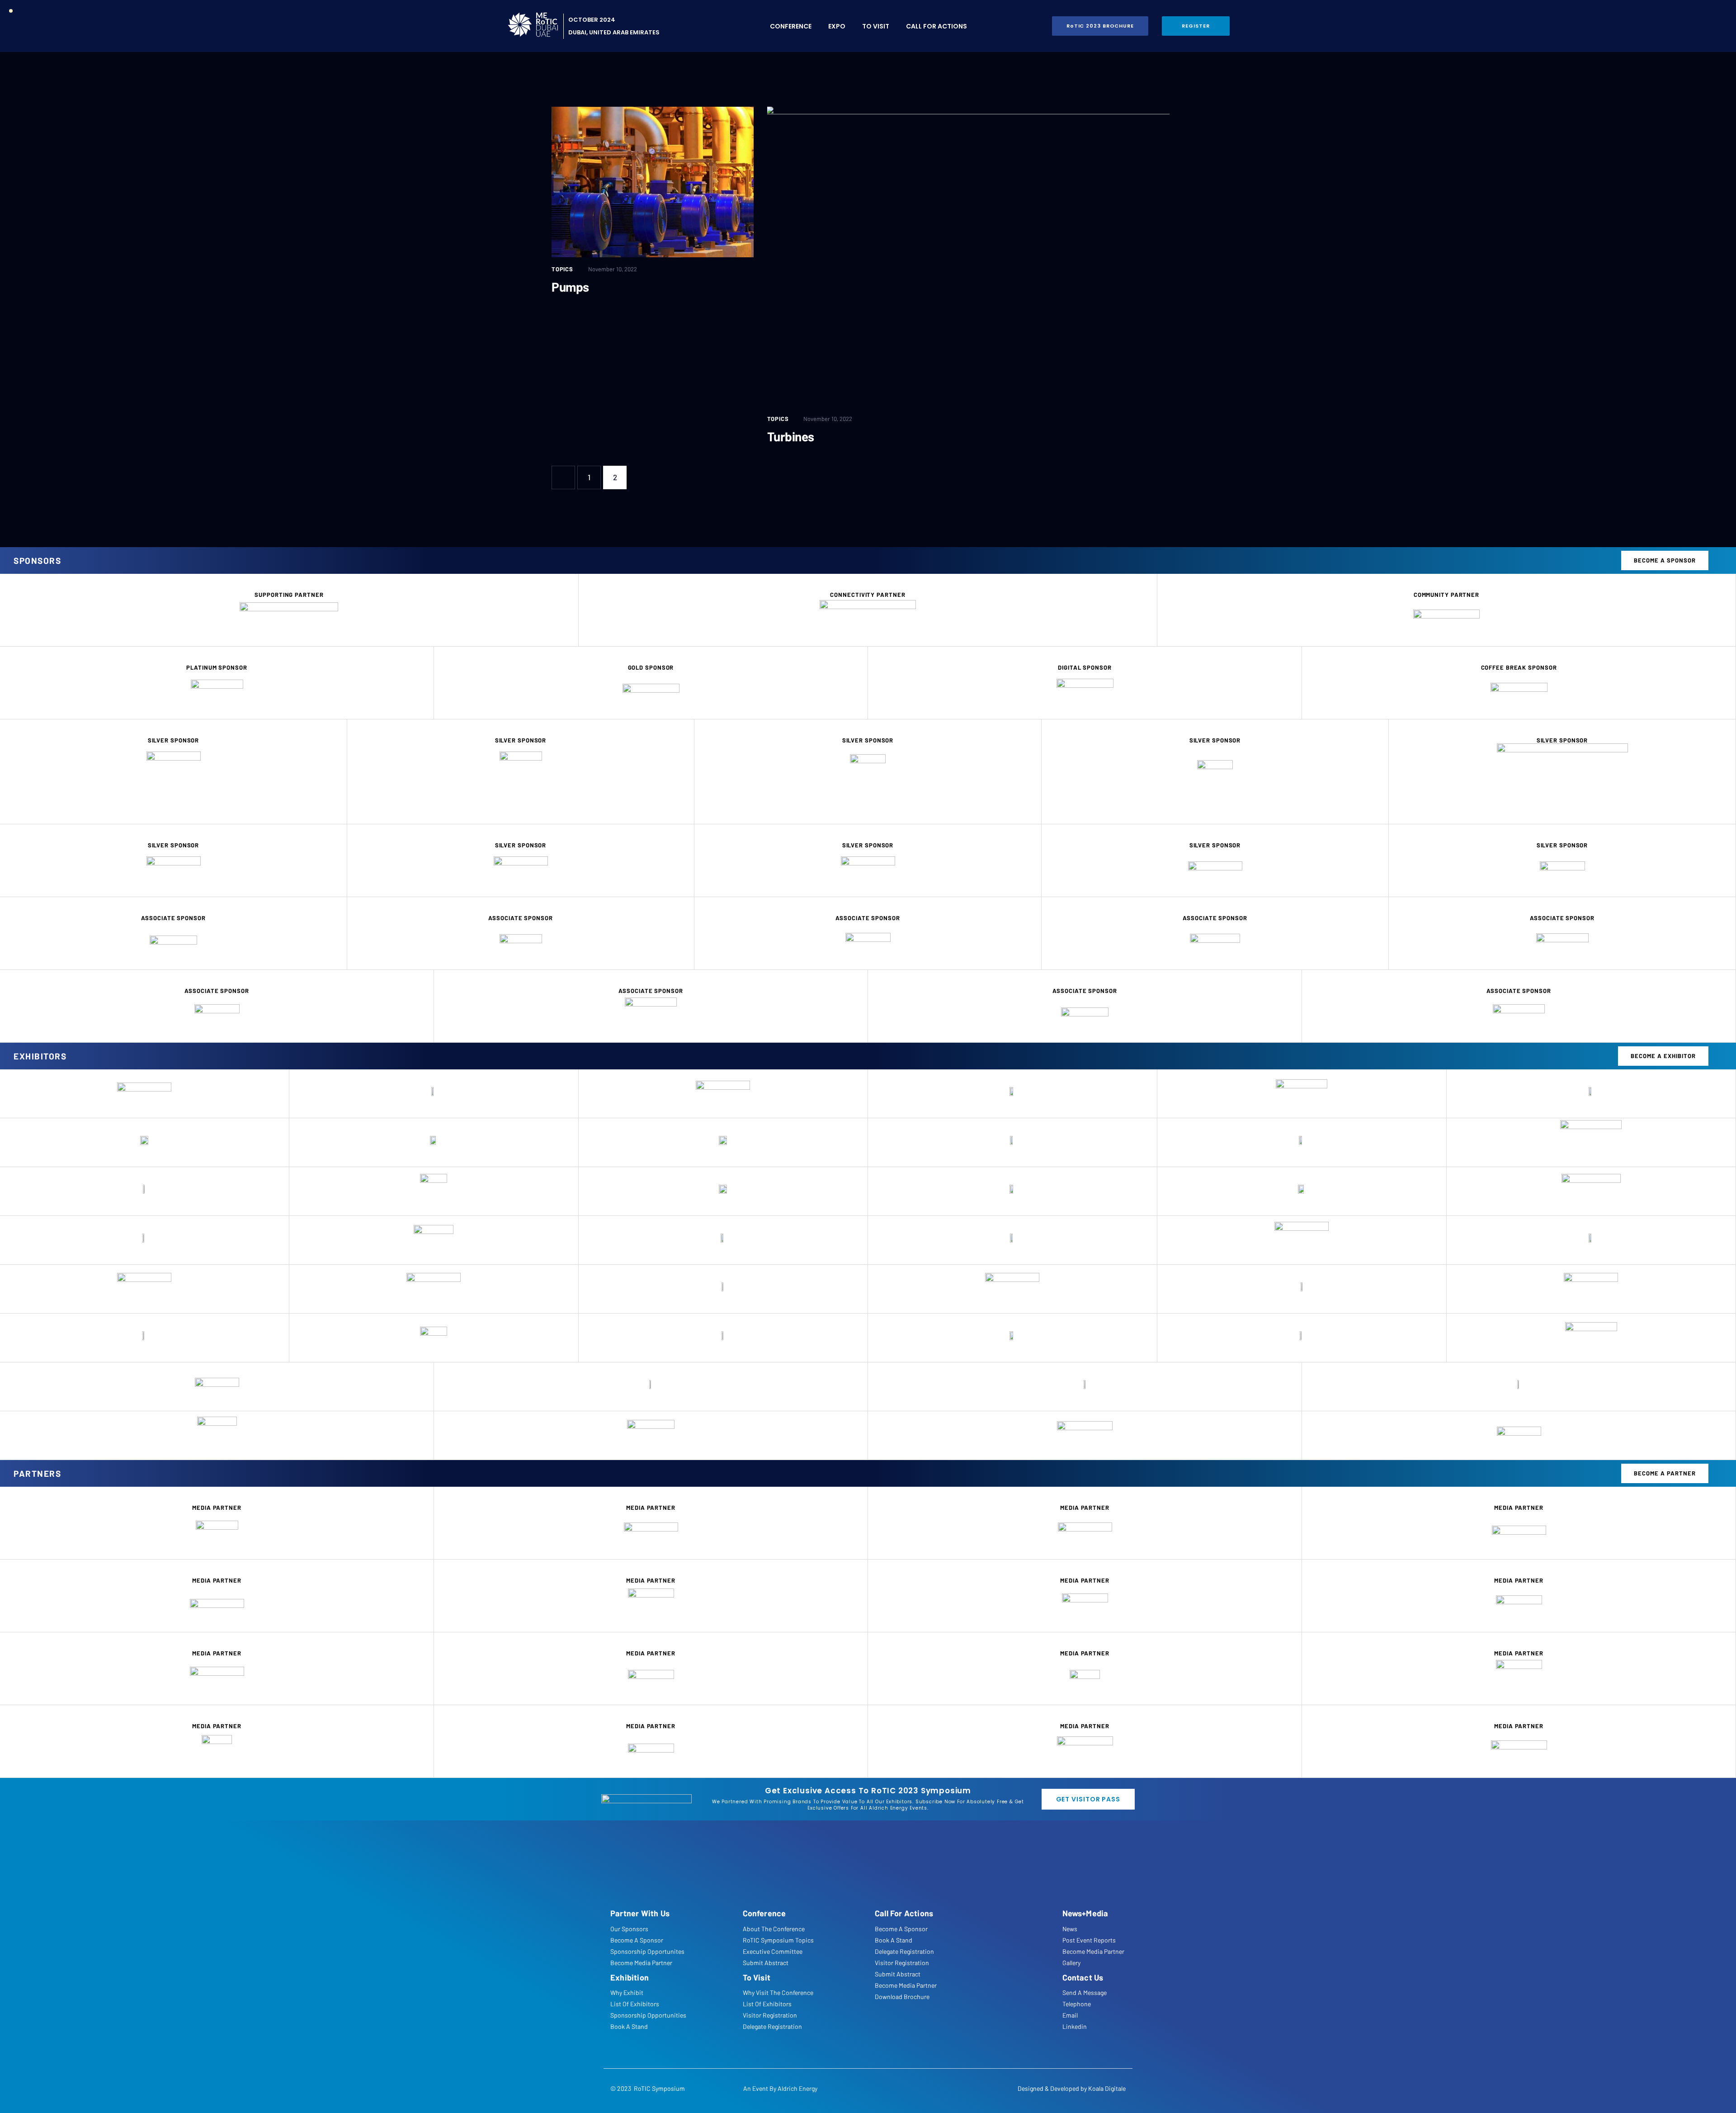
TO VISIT (876, 26)
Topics (562, 269)
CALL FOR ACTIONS (936, 26)
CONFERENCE (791, 26)
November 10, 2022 (613, 269)
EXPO (837, 26)
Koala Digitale (1107, 2088)
